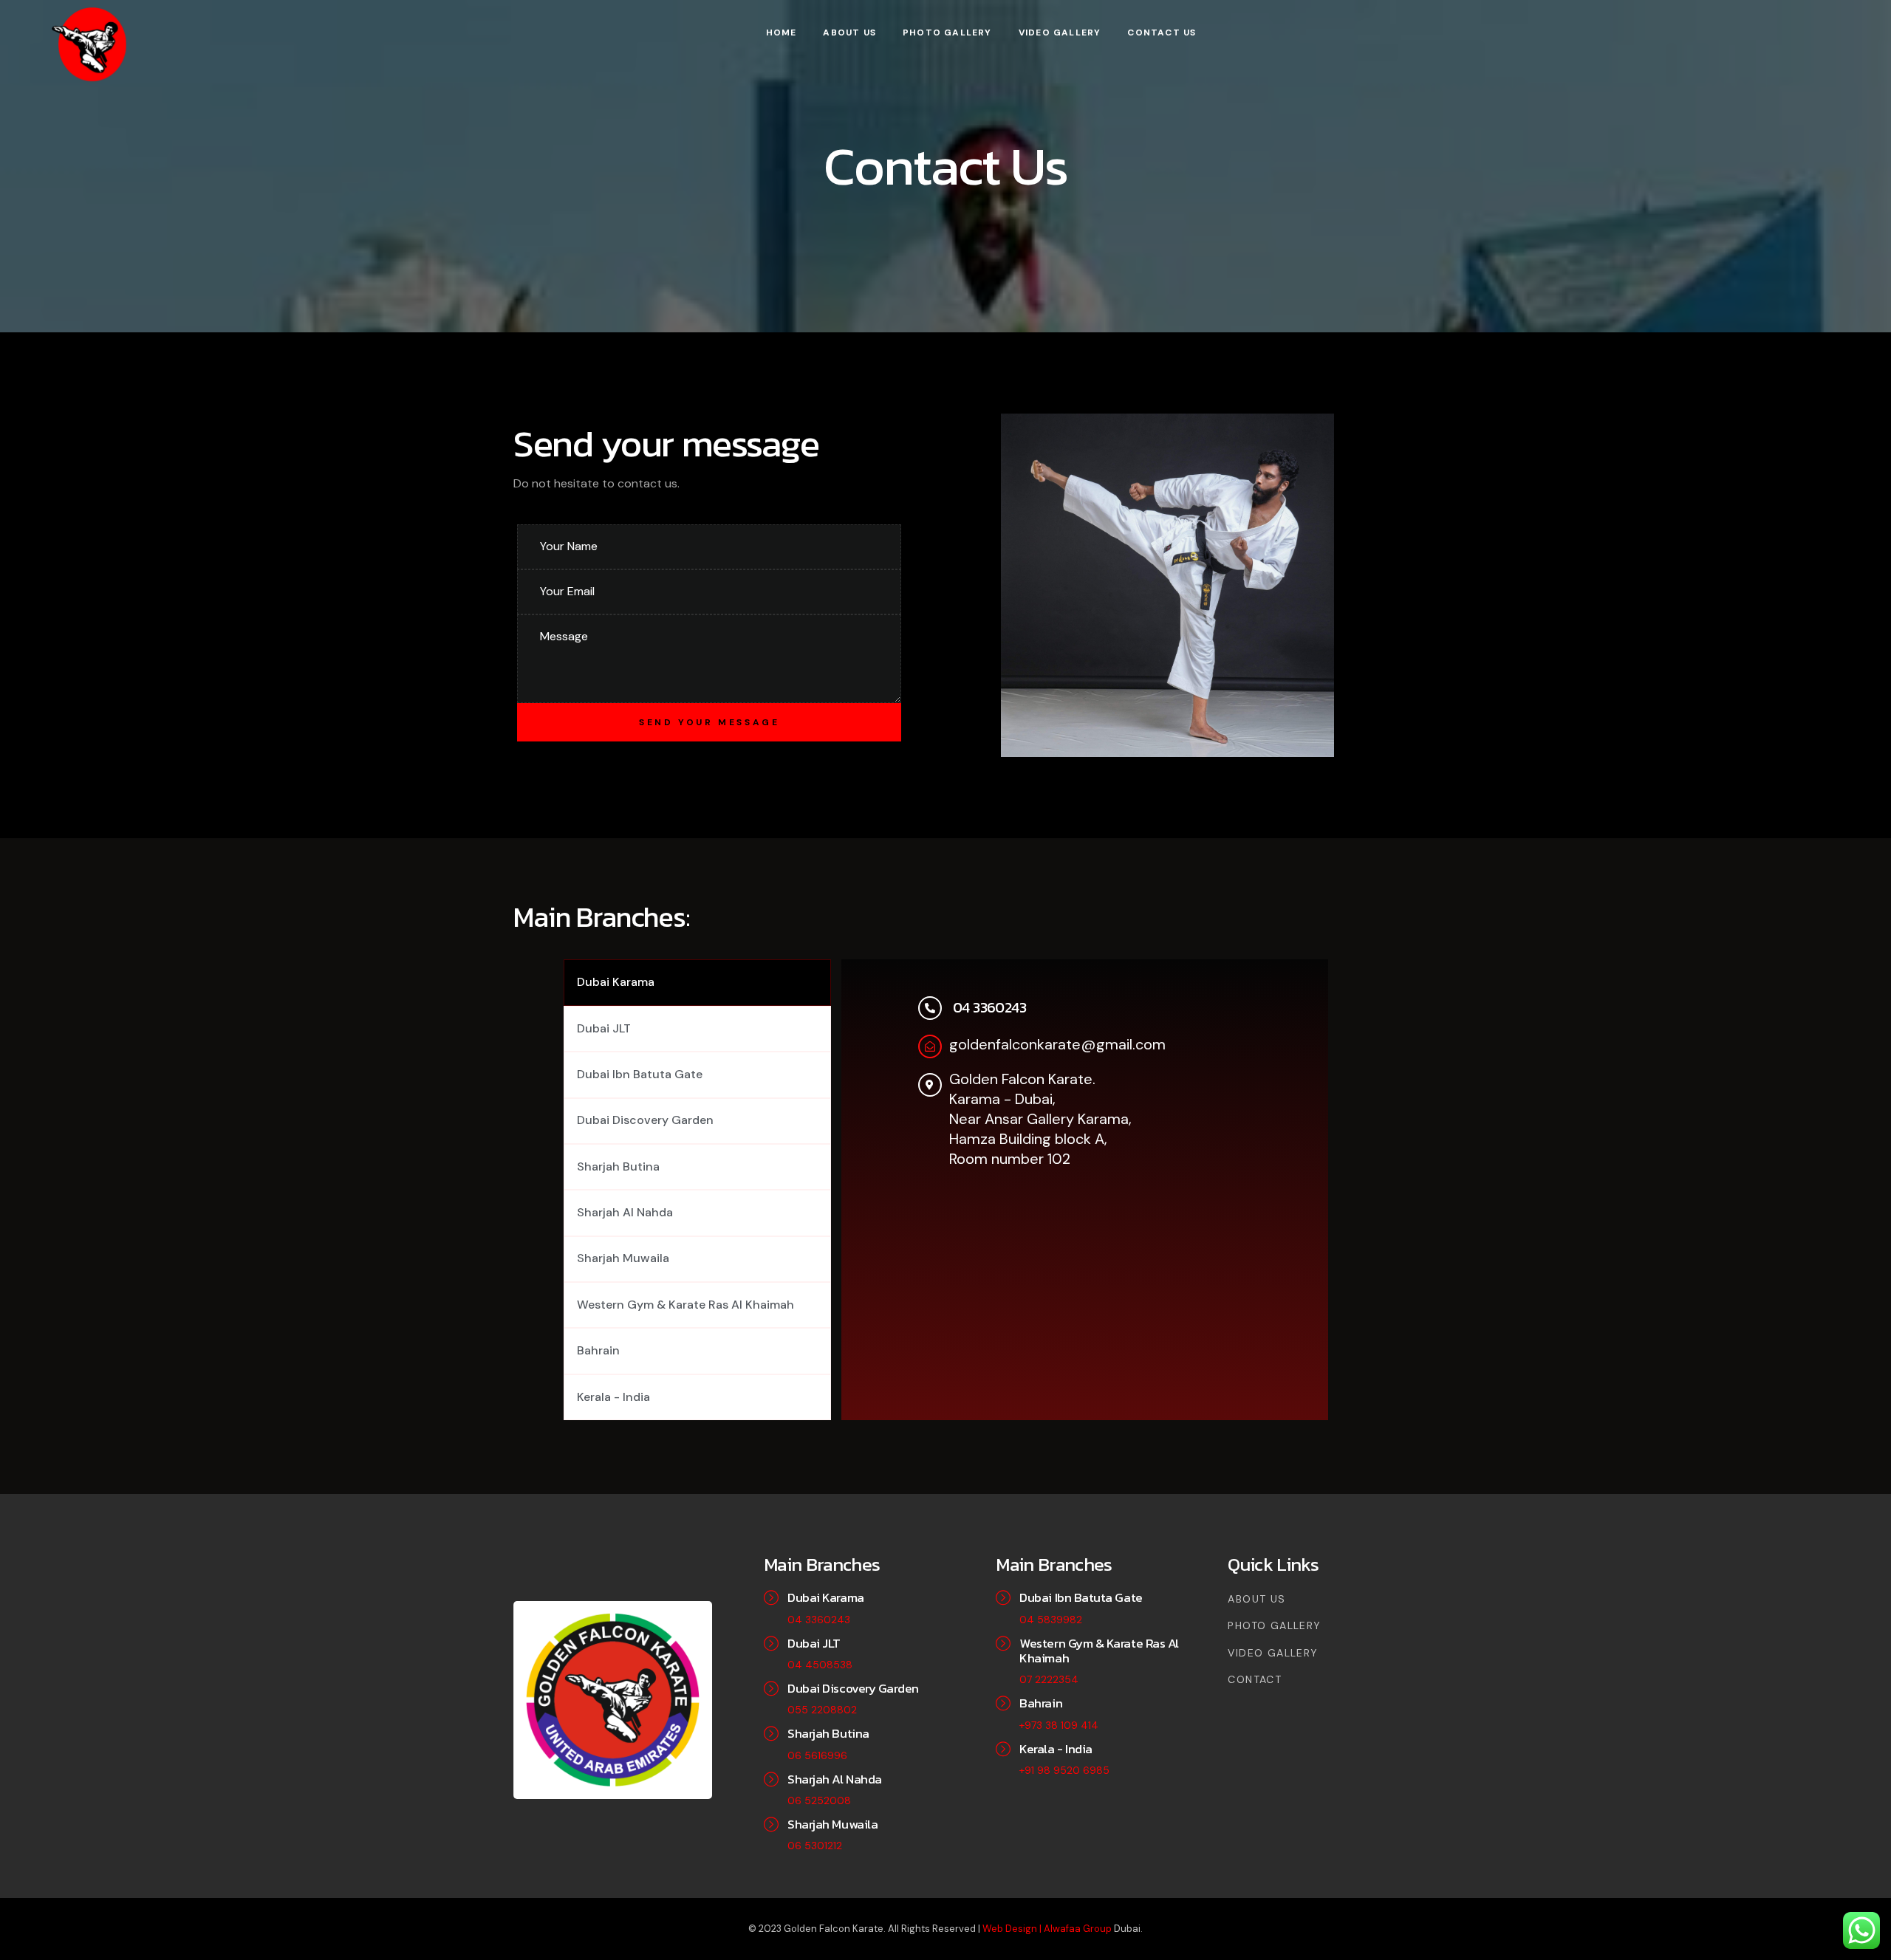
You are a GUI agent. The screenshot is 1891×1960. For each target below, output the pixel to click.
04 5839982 (1051, 1620)
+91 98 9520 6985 (1064, 1770)
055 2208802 (822, 1710)
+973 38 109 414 (1059, 1725)
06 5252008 (819, 1800)
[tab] (697, 982)
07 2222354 (1049, 1679)
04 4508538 (820, 1665)
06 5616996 (817, 1755)
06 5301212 (815, 1846)
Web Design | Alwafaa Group (1048, 1929)
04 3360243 (819, 1620)
